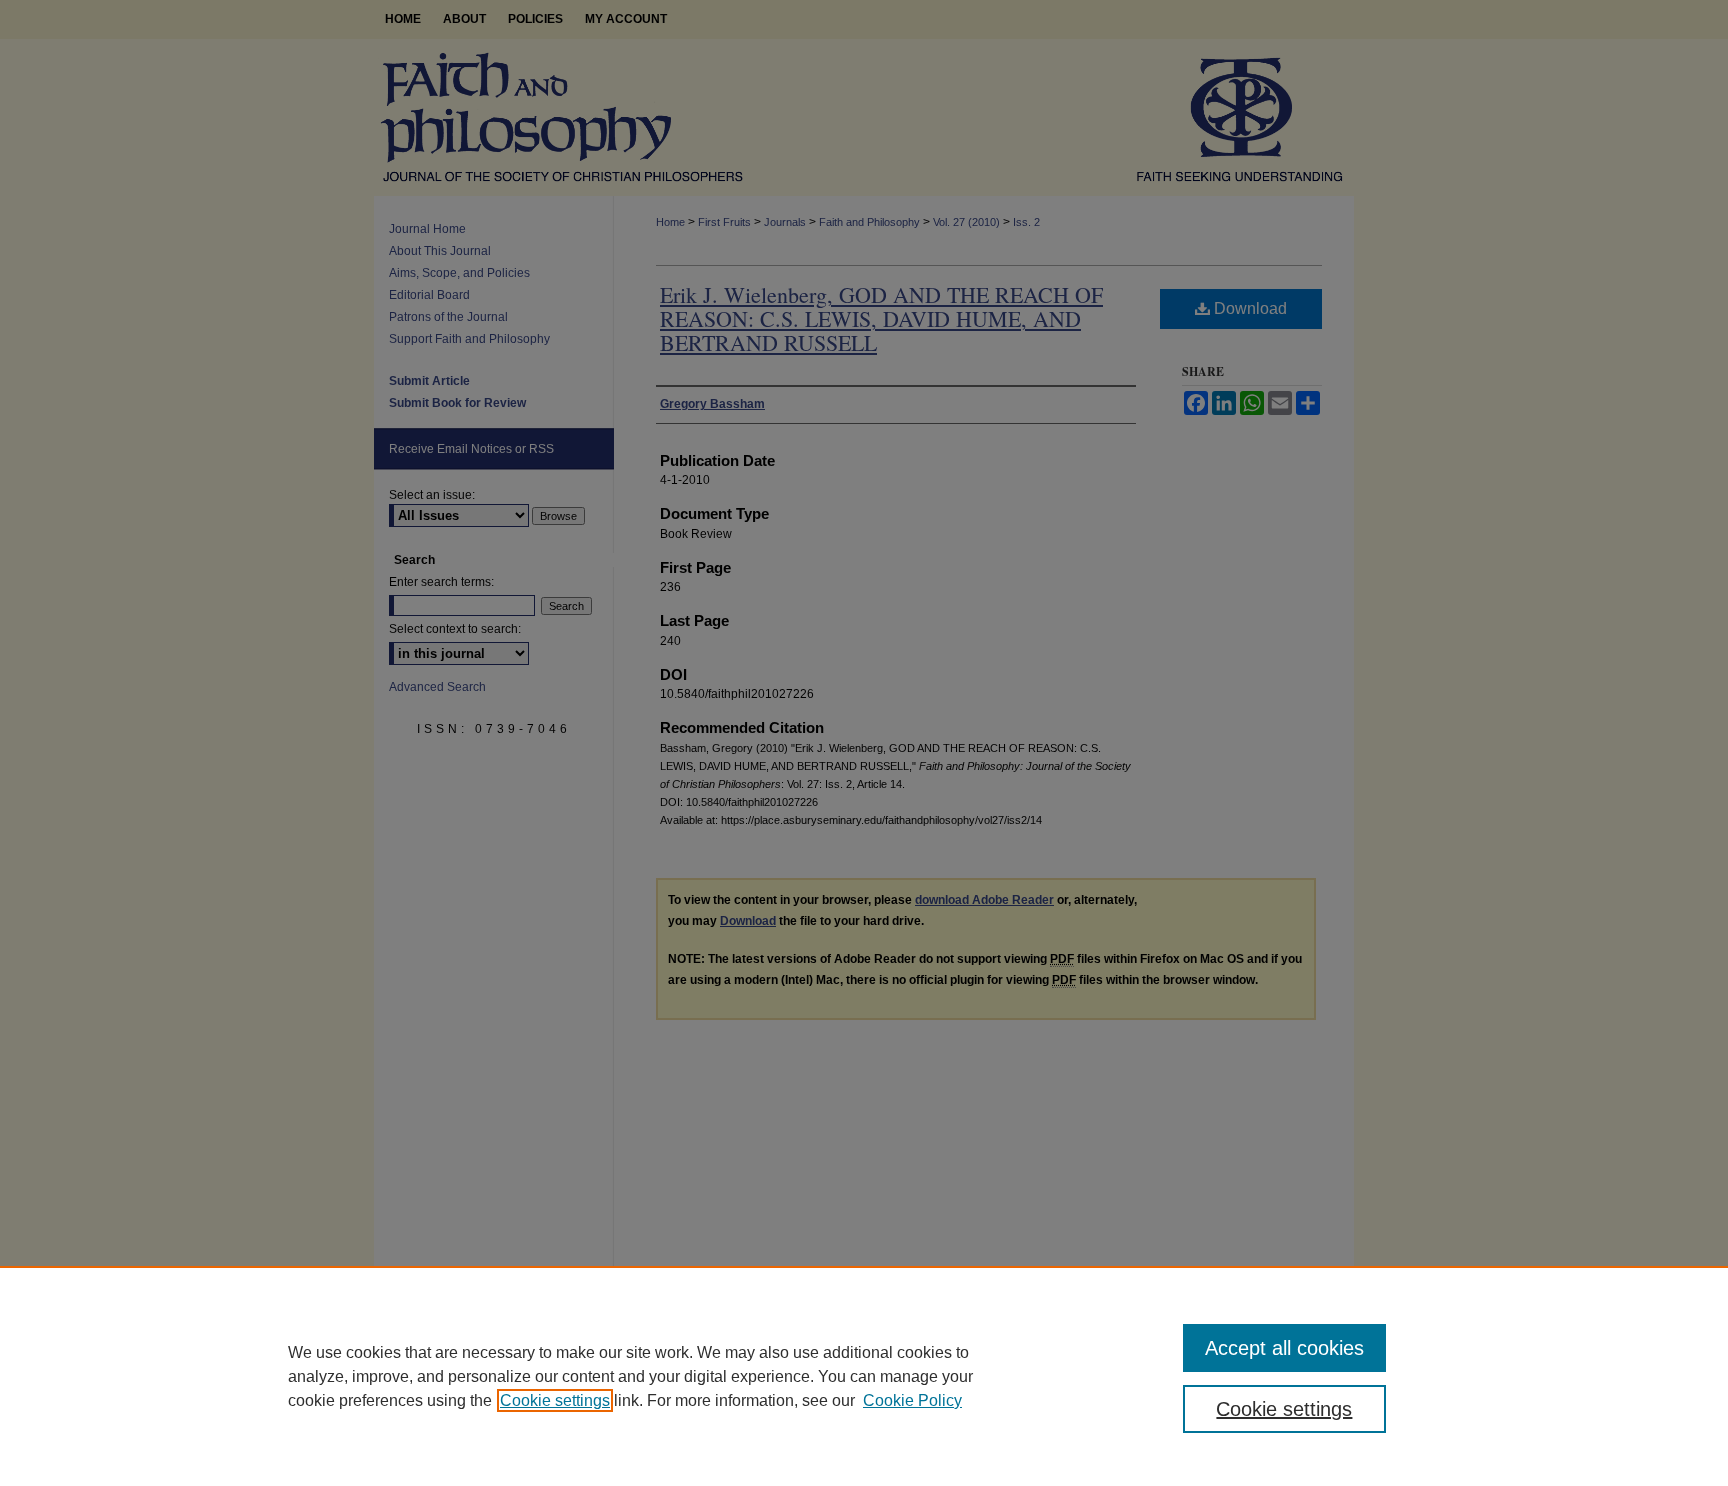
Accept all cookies (1284, 1348)
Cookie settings (555, 1400)
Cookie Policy (912, 1400)
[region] (864, 1376)
